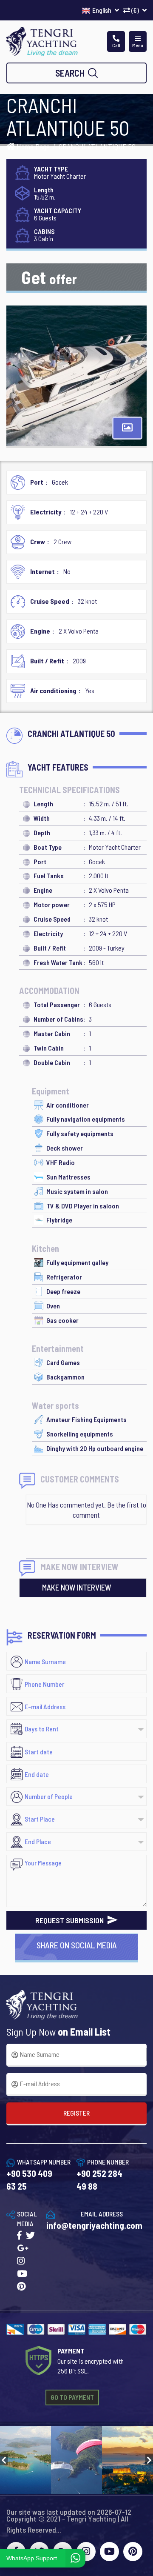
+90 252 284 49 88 (99, 2180)
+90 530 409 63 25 (29, 2180)
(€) (135, 10)
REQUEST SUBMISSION (70, 1920)
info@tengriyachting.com (94, 2225)
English (102, 10)
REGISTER (76, 2113)
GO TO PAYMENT (72, 2397)
